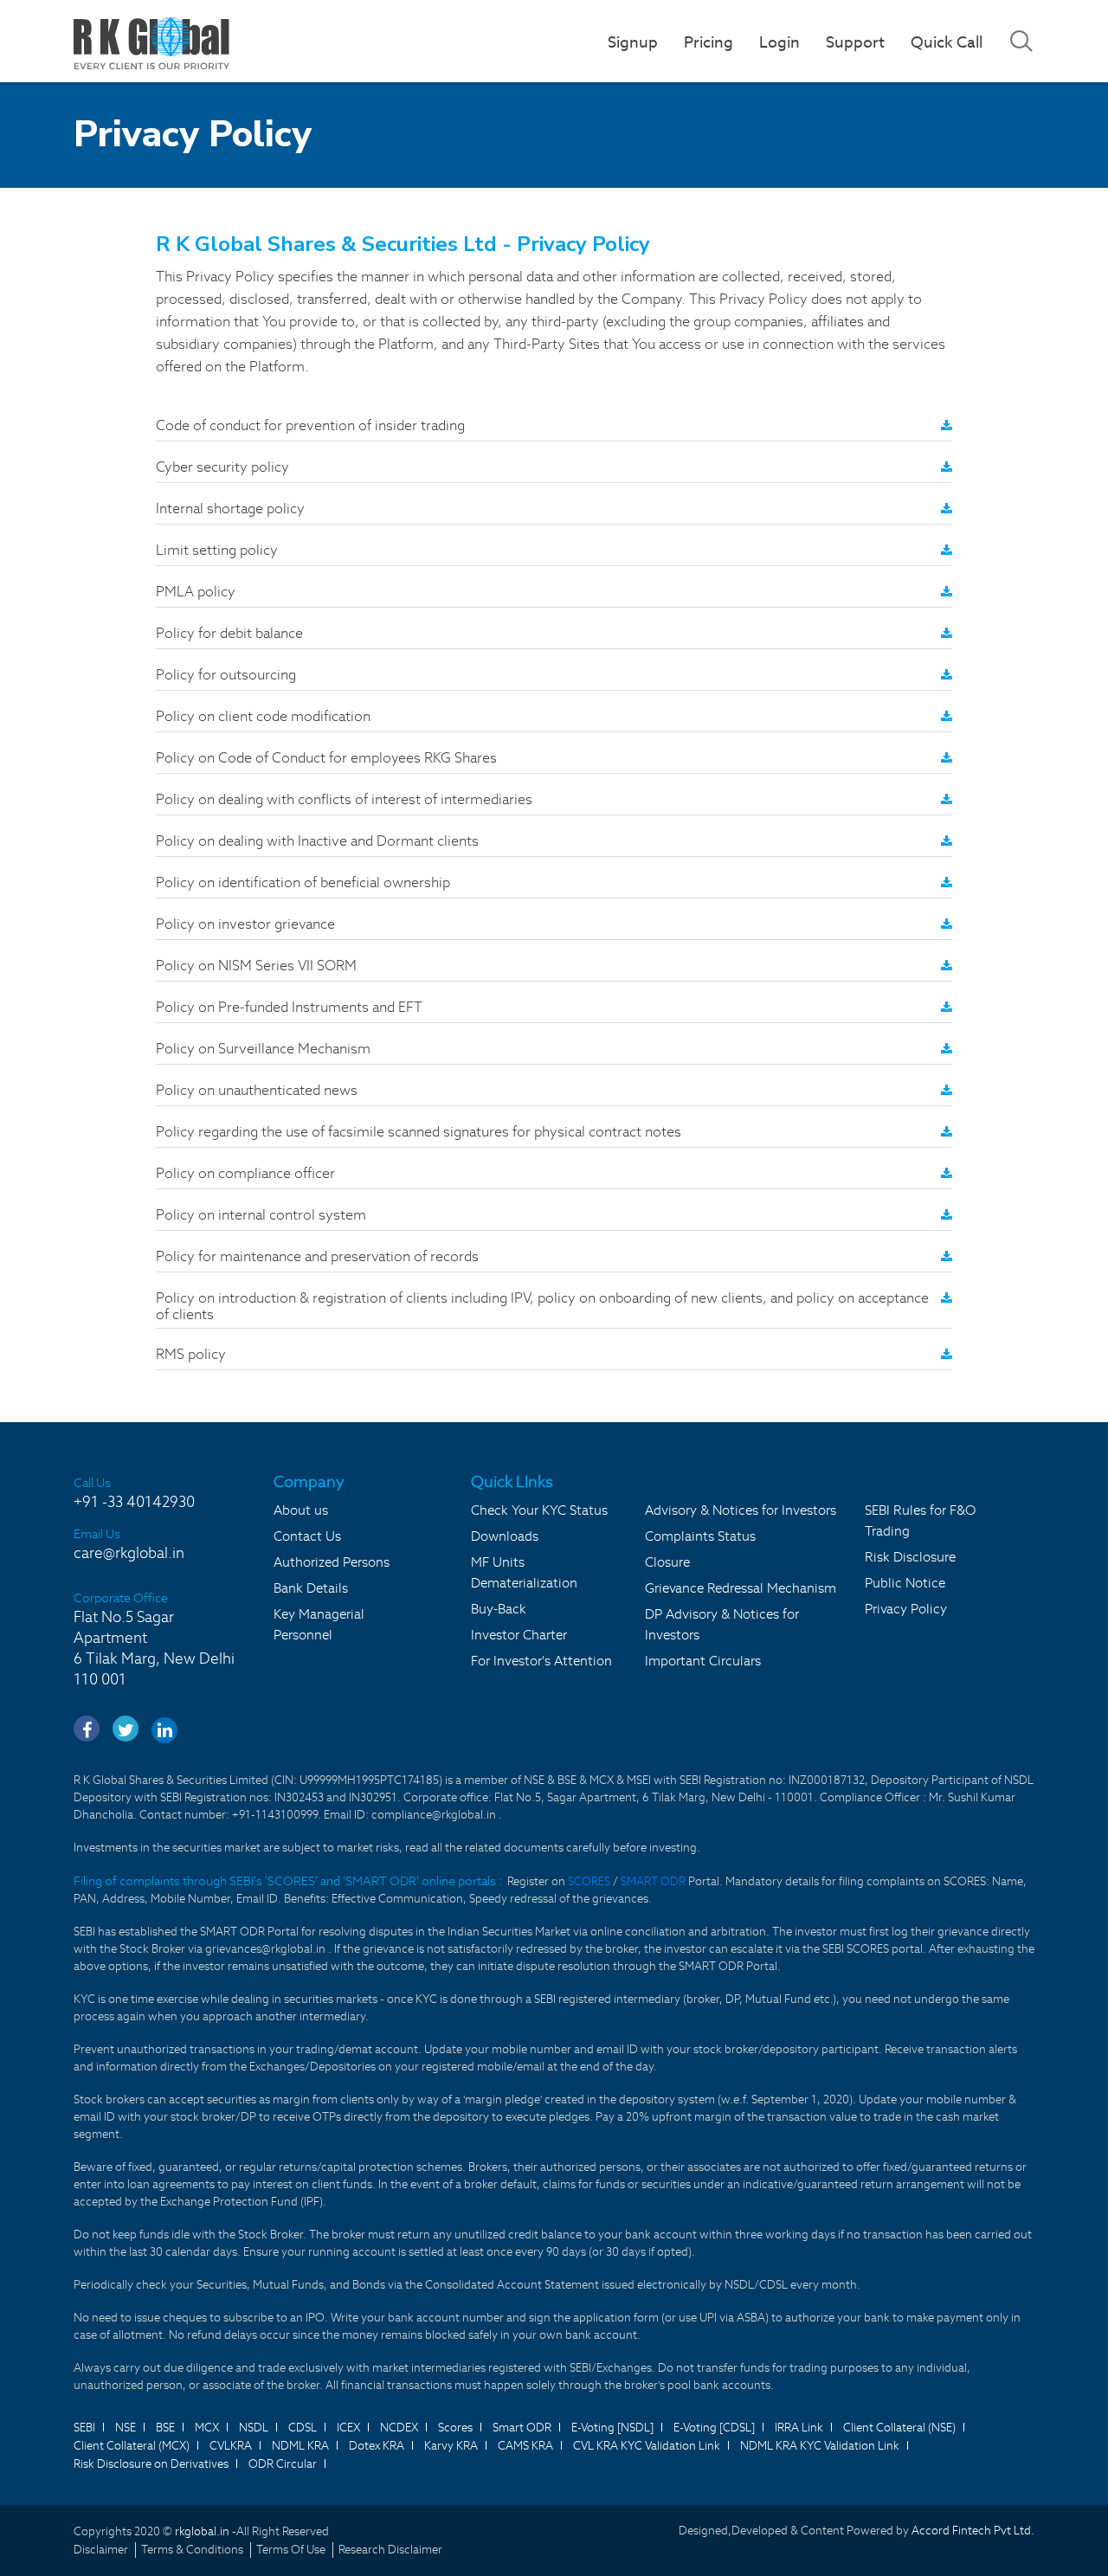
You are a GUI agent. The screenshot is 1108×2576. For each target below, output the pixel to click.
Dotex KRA (377, 2446)
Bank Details (311, 1588)
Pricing (709, 42)
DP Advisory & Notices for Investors (722, 1624)
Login (779, 42)
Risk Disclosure (910, 1557)
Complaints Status (700, 1536)
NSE (126, 2428)
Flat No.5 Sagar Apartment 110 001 (154, 1648)
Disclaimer (101, 2550)
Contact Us (307, 1536)
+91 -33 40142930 (134, 1502)
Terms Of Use (291, 2550)
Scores (455, 2428)
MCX (207, 2428)
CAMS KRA (525, 2446)
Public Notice (905, 1583)
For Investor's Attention (541, 1661)
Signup (633, 42)
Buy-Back (499, 1609)
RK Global (151, 43)
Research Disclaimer (390, 2550)
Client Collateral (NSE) (899, 2428)
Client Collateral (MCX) (132, 2446)
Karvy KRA (451, 2446)
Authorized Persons (332, 1562)
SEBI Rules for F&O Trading (920, 1520)
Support (855, 42)
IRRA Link (799, 2428)
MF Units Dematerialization (524, 1572)
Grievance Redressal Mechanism (741, 1588)
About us (301, 1510)
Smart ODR (522, 2428)
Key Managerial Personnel (319, 1624)
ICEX (348, 2428)
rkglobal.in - (206, 2531)
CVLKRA (231, 2446)
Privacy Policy (906, 1609)
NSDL (254, 2428)
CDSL (303, 2428)
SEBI (84, 2428)
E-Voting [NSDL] (612, 2428)
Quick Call (947, 42)
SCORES (590, 1881)
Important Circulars (703, 1661)
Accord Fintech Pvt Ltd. (973, 2531)
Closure (667, 1562)
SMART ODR (653, 1881)
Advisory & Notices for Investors (741, 1510)
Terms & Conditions (192, 2550)
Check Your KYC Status (539, 1510)
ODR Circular (283, 2464)
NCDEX (399, 2428)
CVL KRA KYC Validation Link (647, 2446)
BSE (165, 2428)
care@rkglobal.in (129, 1553)
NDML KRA (300, 2446)
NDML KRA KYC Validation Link (820, 2446)
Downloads (505, 1536)
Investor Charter (519, 1635)
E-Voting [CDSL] (714, 2428)
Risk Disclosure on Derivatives (151, 2464)
